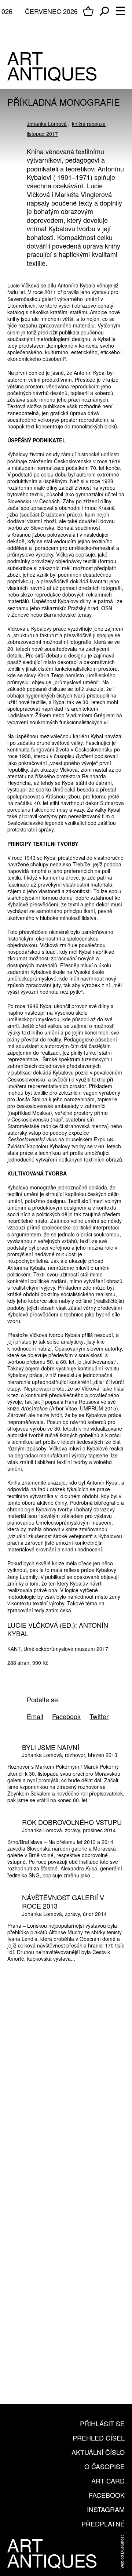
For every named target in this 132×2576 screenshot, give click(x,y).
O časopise (104, 2466)
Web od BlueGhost (122, 2552)
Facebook (107, 2495)
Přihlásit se (102, 2423)
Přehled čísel (99, 2438)
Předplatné (103, 2524)
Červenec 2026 (51, 11)
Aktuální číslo (98, 2452)
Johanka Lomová (47, 124)
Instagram (106, 2509)
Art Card (108, 2481)
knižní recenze (89, 124)
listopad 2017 (42, 134)
